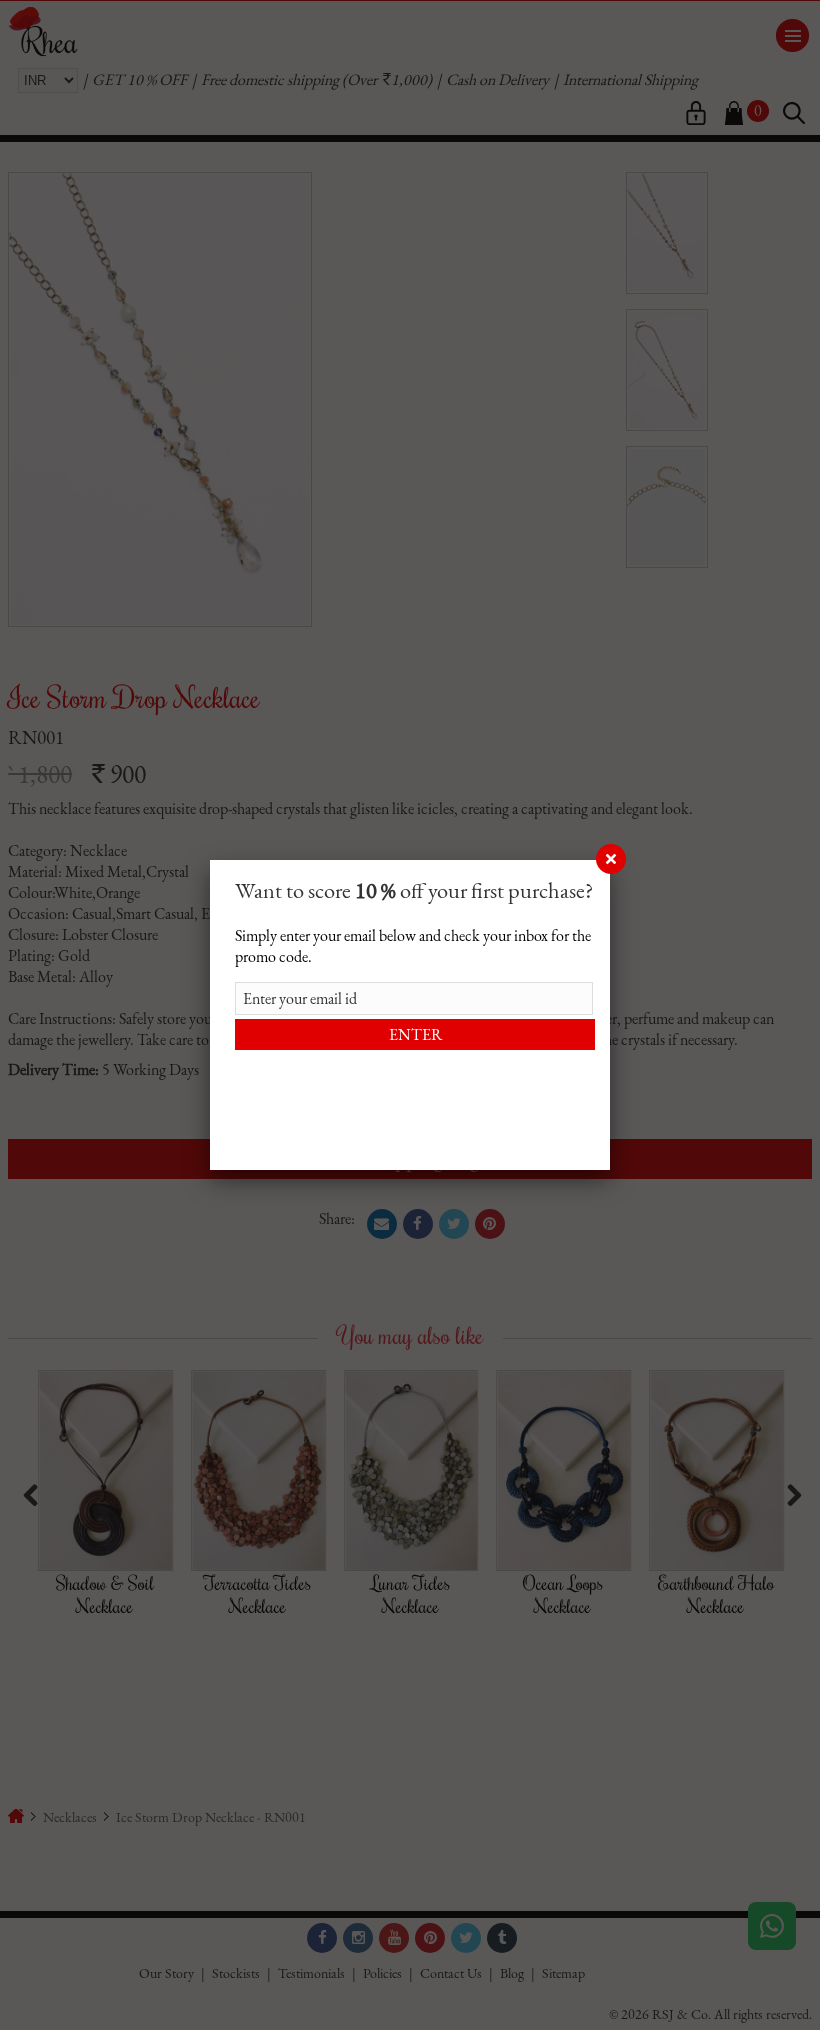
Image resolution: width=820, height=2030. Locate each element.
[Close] (610, 860)
